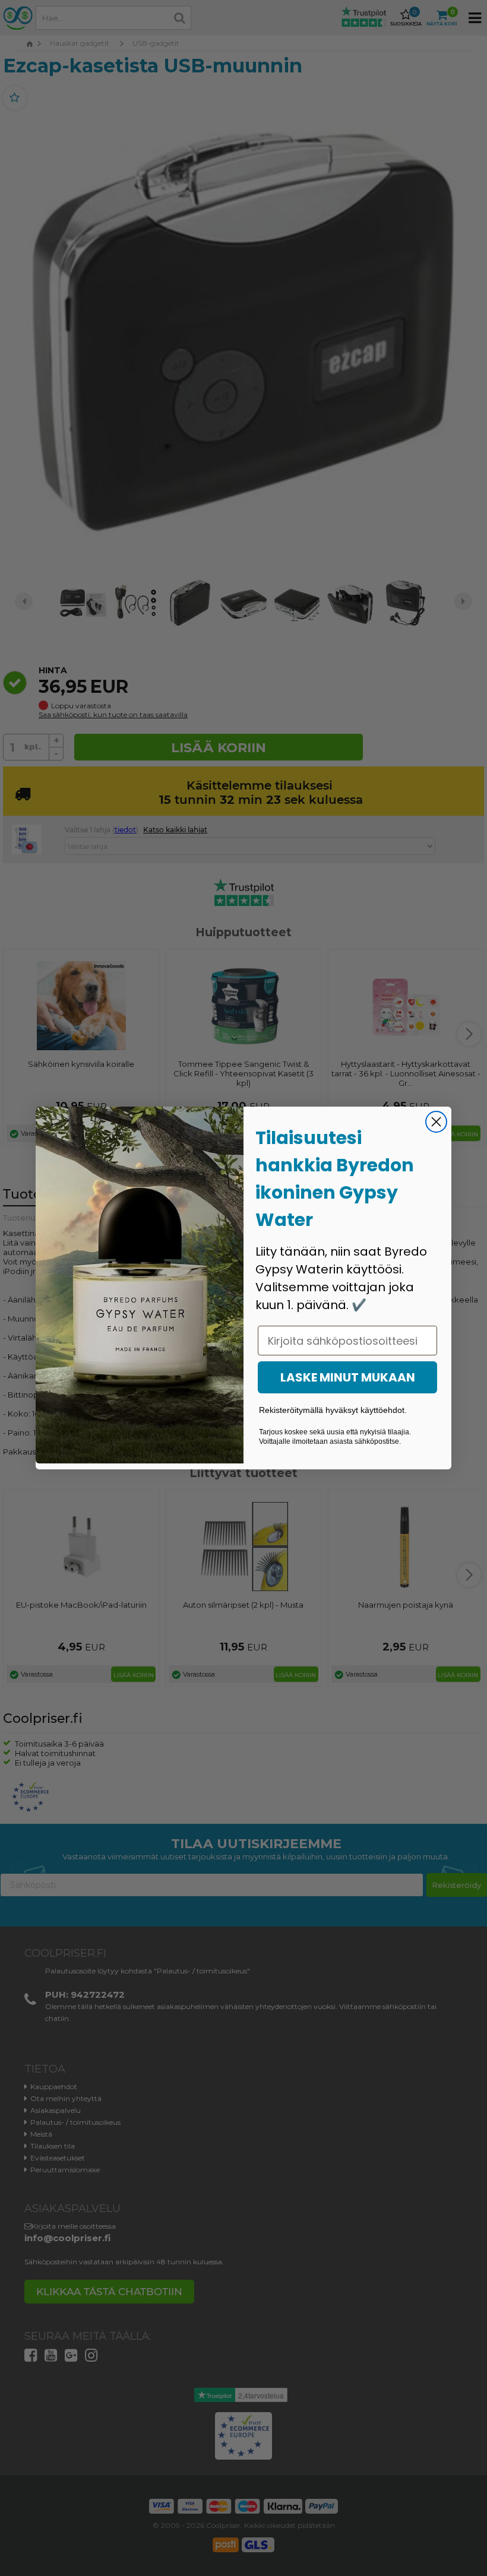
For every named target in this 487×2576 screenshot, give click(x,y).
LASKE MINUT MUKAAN (348, 1377)
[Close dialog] (436, 1122)
